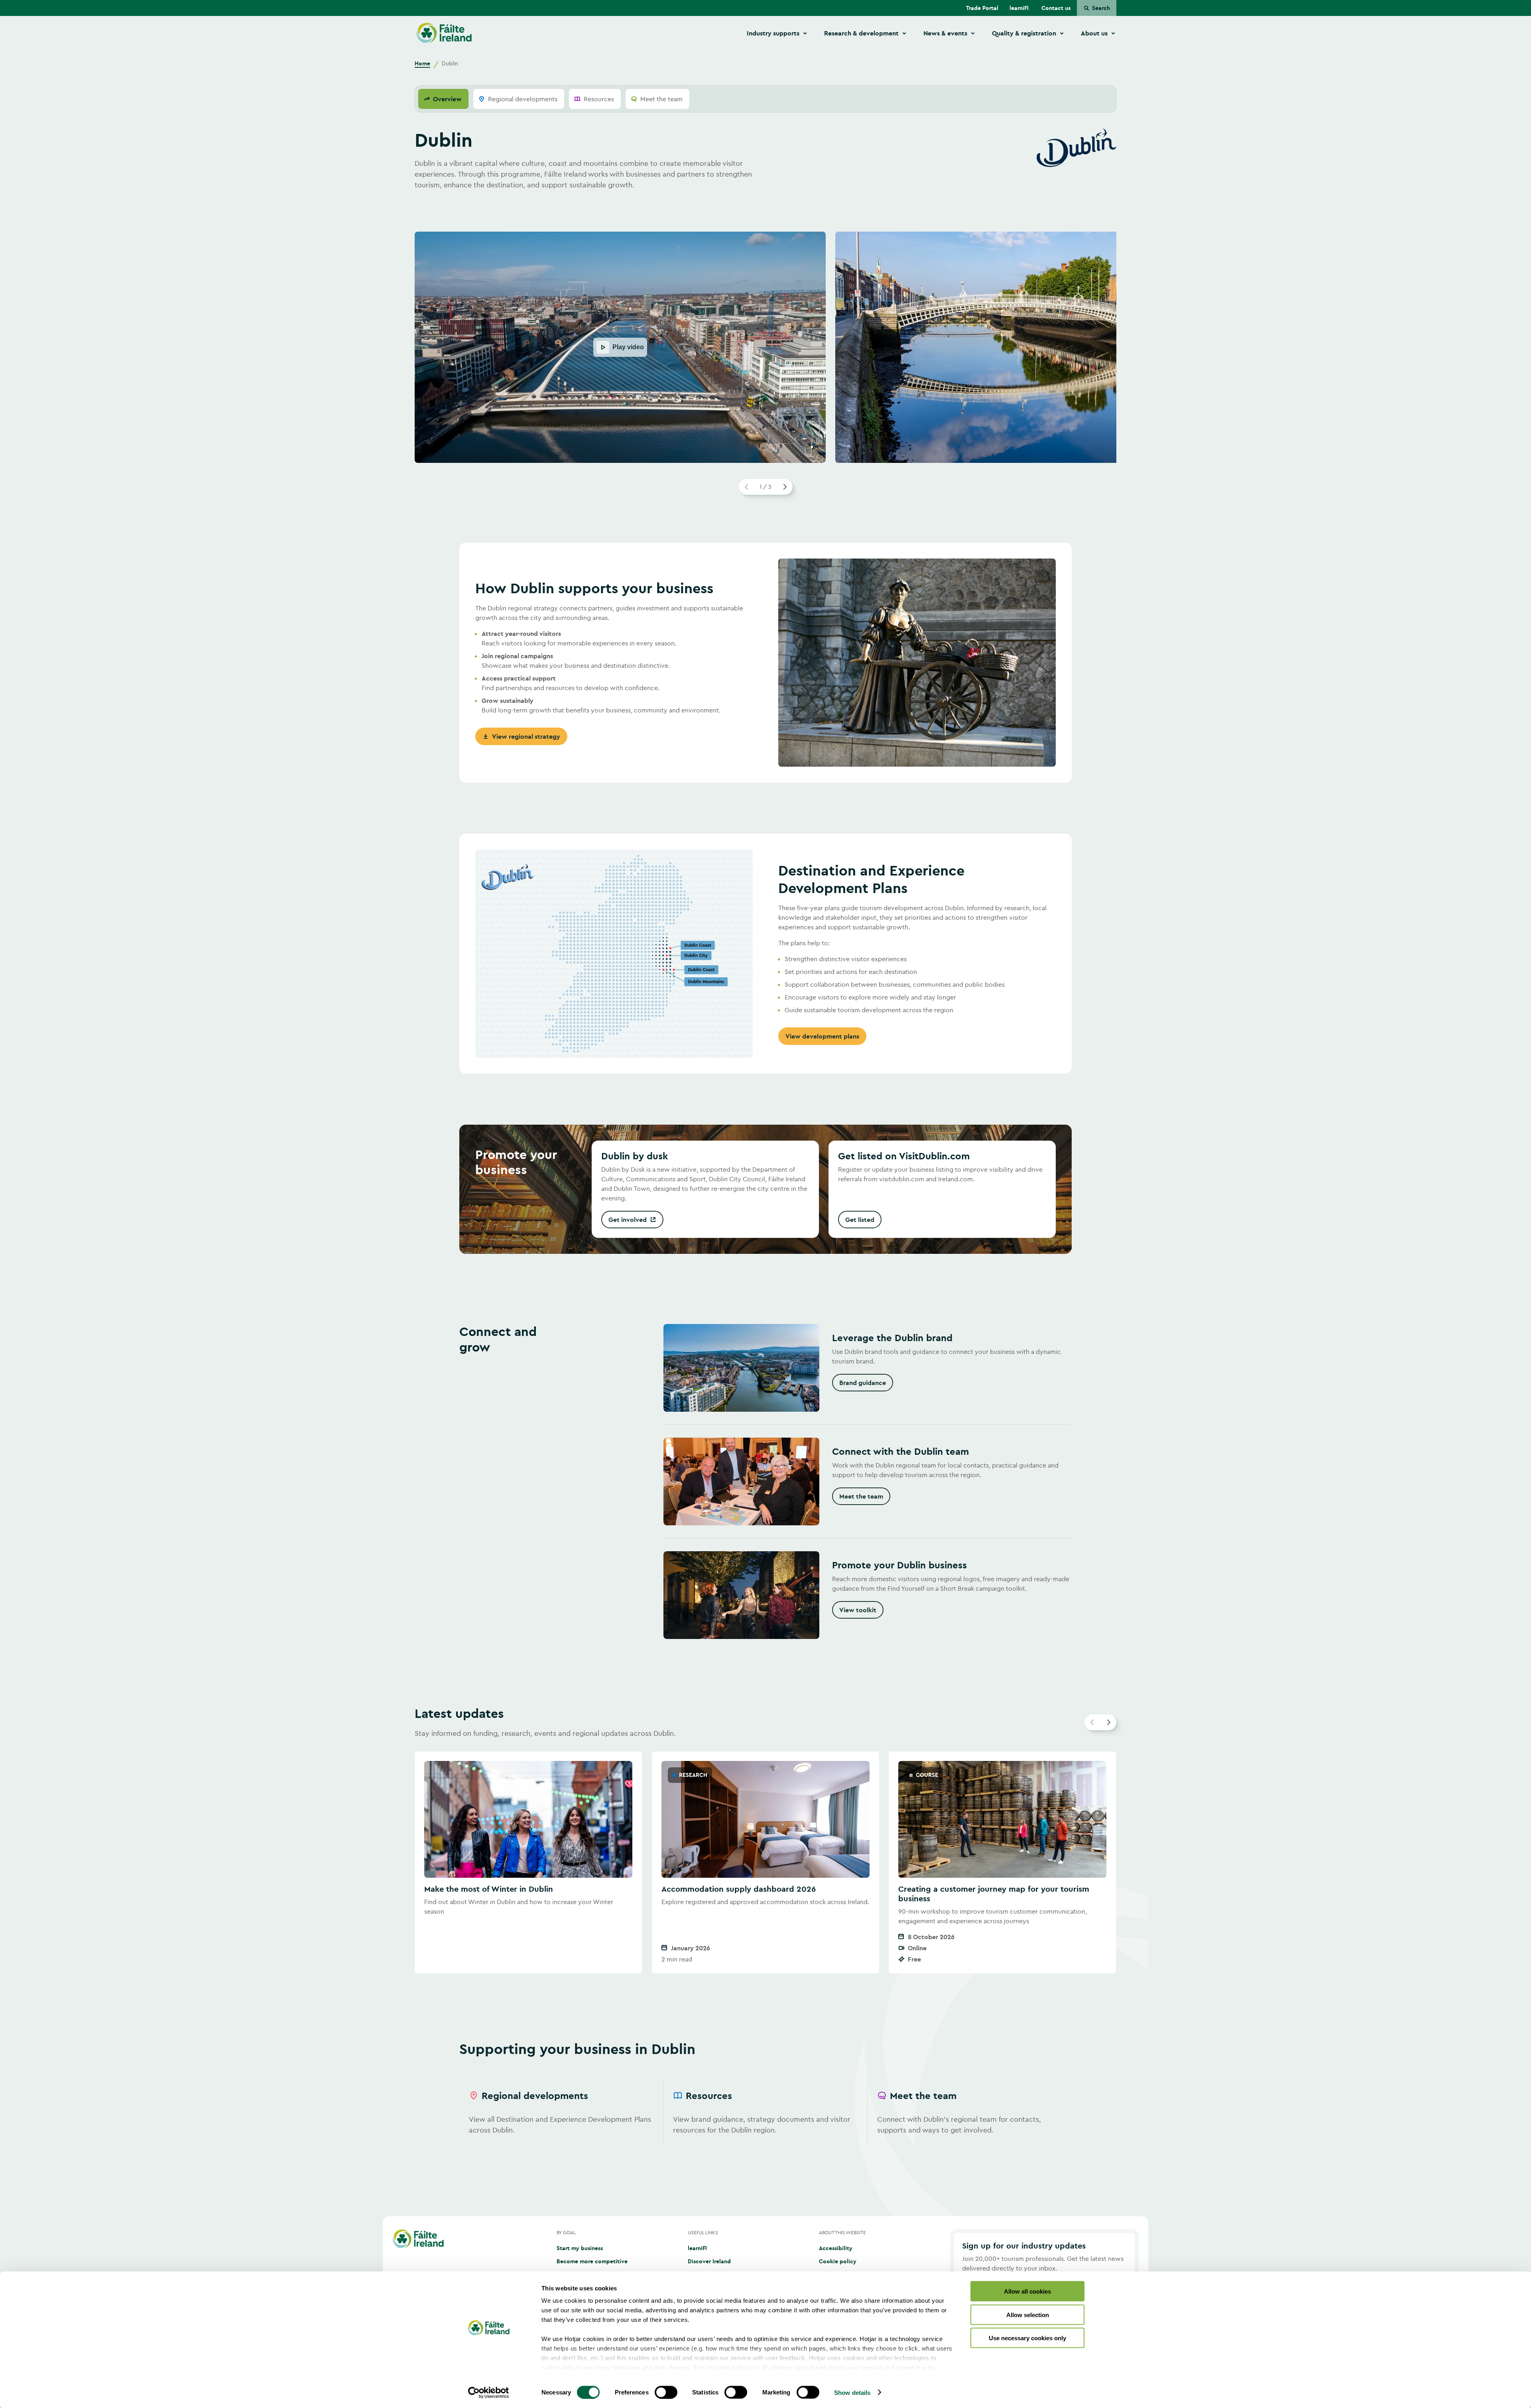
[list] (765, 1863)
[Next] (785, 487)
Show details (852, 2392)
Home (422, 63)
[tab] (443, 99)
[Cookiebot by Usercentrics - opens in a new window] (489, 2392)
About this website (842, 2232)
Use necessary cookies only (1027, 2338)
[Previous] (747, 487)
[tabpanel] (765, 1156)
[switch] (666, 2392)
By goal (566, 2232)
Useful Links (703, 2232)
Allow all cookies (1027, 2291)
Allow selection (1028, 2315)
